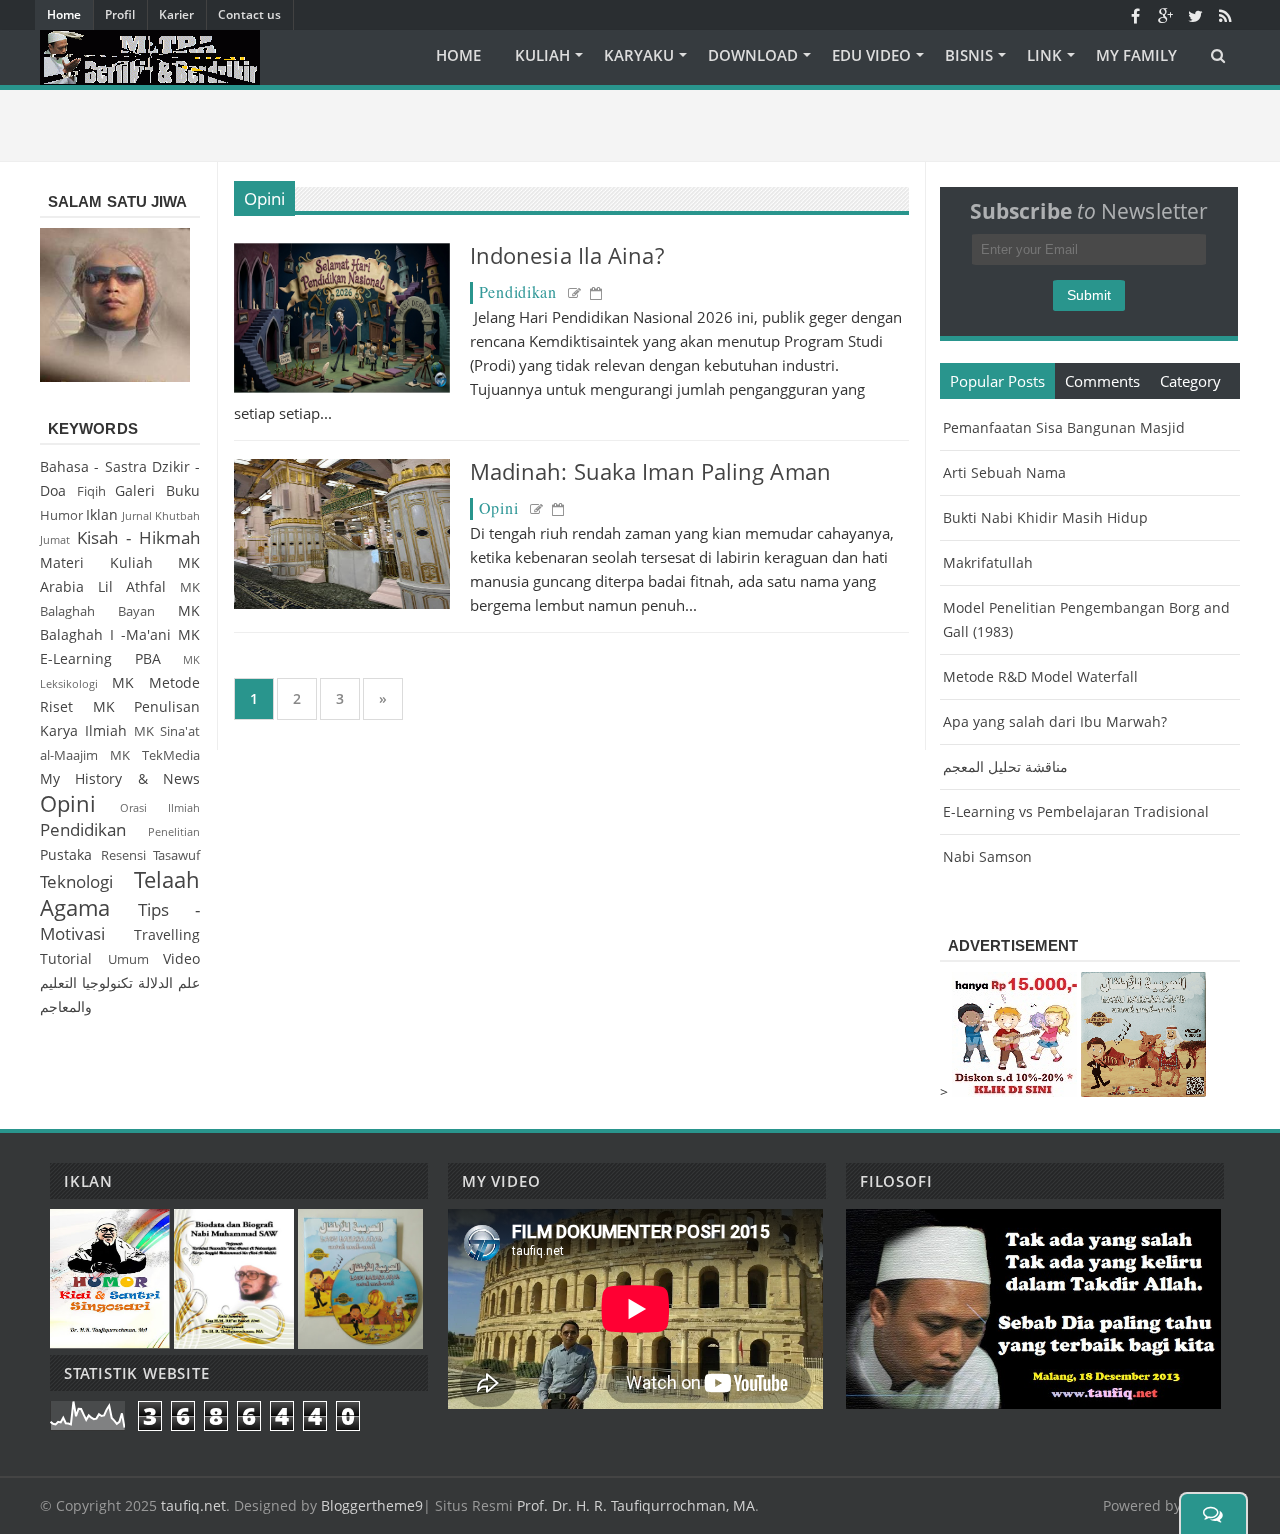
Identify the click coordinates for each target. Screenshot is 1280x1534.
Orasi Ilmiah (160, 807)
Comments (1102, 381)
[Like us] (1135, 15)
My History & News (120, 778)
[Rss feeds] (1225, 15)
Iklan (102, 514)
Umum (128, 959)
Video (181, 958)
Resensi (123, 855)
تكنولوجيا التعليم (86, 982)
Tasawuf (176, 855)
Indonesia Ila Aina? (567, 255)
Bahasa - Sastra (93, 466)
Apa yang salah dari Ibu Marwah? (1055, 721)
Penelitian (174, 831)
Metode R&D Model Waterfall (1040, 676)
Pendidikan (518, 291)
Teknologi (76, 881)
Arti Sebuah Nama (1004, 472)
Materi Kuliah (96, 562)
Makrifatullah (988, 562)
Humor (61, 515)
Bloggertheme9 (372, 1505)
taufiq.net (193, 1505)
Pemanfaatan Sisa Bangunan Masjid (1064, 427)
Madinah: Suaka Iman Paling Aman (650, 471)
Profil (120, 14)
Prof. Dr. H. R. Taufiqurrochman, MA (636, 1505)
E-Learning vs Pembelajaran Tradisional (1076, 811)
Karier (176, 14)
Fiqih (91, 491)
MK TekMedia (155, 755)
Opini (265, 198)
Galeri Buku (157, 490)
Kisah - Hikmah (138, 537)
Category (1190, 381)
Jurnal (137, 515)
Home (64, 14)
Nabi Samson (987, 856)
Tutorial (66, 958)
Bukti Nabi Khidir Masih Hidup (1045, 517)
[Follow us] (1195, 15)
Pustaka (66, 854)
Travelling (167, 934)
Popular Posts (997, 381)
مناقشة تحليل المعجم (1005, 766)
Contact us (249, 14)
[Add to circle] (1165, 15)
